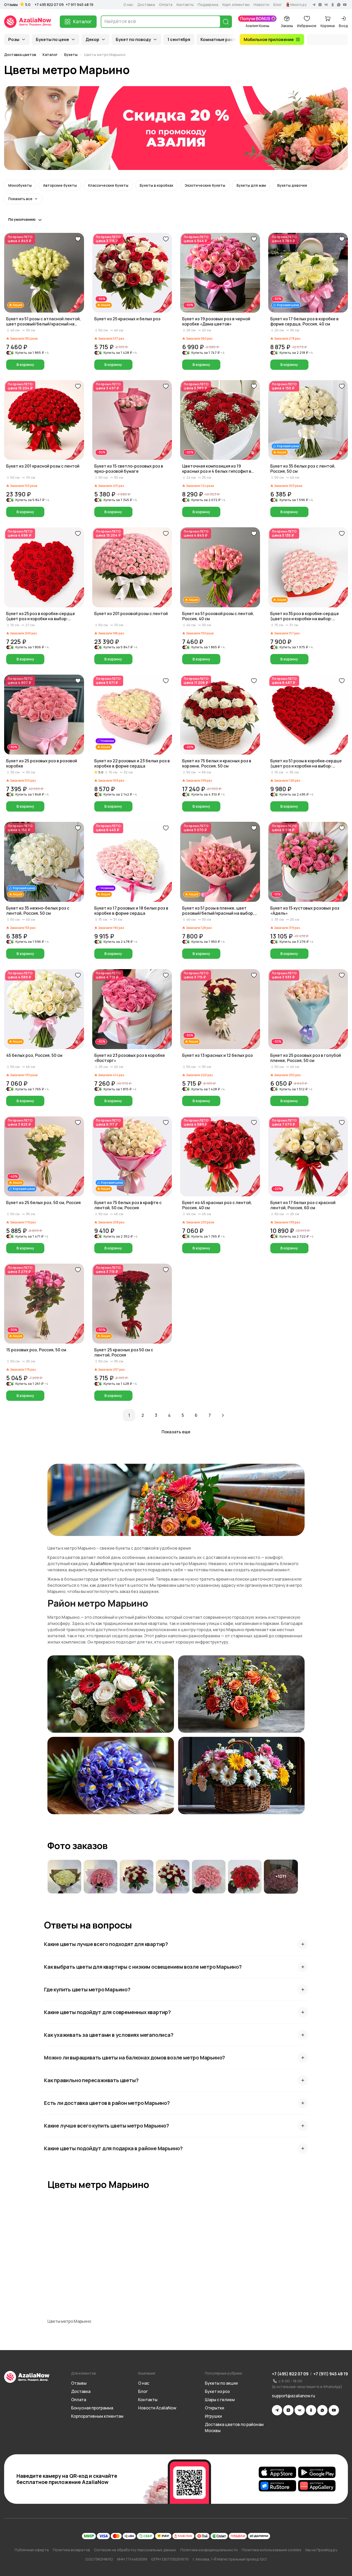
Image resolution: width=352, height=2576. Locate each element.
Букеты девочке (292, 185)
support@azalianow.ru (294, 2396)
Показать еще (176, 1432)
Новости (261, 5)
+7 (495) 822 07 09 (290, 2374)
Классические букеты (108, 185)
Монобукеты (20, 185)
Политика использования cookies (271, 2550)
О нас (128, 5)
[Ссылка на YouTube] (334, 2410)
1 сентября (179, 39)
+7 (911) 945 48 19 (331, 2374)
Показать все (20, 199)
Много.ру (299, 5)
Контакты (185, 5)
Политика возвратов (71, 2550)
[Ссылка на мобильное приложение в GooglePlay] (317, 2472)
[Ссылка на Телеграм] (277, 2410)
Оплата (166, 5)
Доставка (146, 5)
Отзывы (11, 5)
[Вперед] (223, 1415)
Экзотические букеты (205, 185)
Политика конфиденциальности (209, 2550)
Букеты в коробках (157, 185)
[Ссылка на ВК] (300, 2410)
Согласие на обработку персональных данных (135, 2550)
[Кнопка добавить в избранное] (78, 239)
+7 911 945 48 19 (79, 5)
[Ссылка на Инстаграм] (288, 2410)
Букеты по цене (52, 39)
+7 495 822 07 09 (49, 5)
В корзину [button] (25, 365)
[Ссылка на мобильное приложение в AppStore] (277, 2472)
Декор (92, 39)
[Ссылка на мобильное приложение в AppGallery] (317, 2486)
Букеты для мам (251, 185)
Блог (278, 5)
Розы (14, 39)
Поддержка (208, 5)
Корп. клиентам (236, 5)
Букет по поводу (133, 39)
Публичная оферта (32, 2550)
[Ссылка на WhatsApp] (322, 2410)
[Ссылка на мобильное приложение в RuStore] (277, 2486)
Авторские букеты (60, 185)
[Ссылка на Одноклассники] (311, 2410)
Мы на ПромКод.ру (321, 2550)
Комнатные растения (223, 39)
